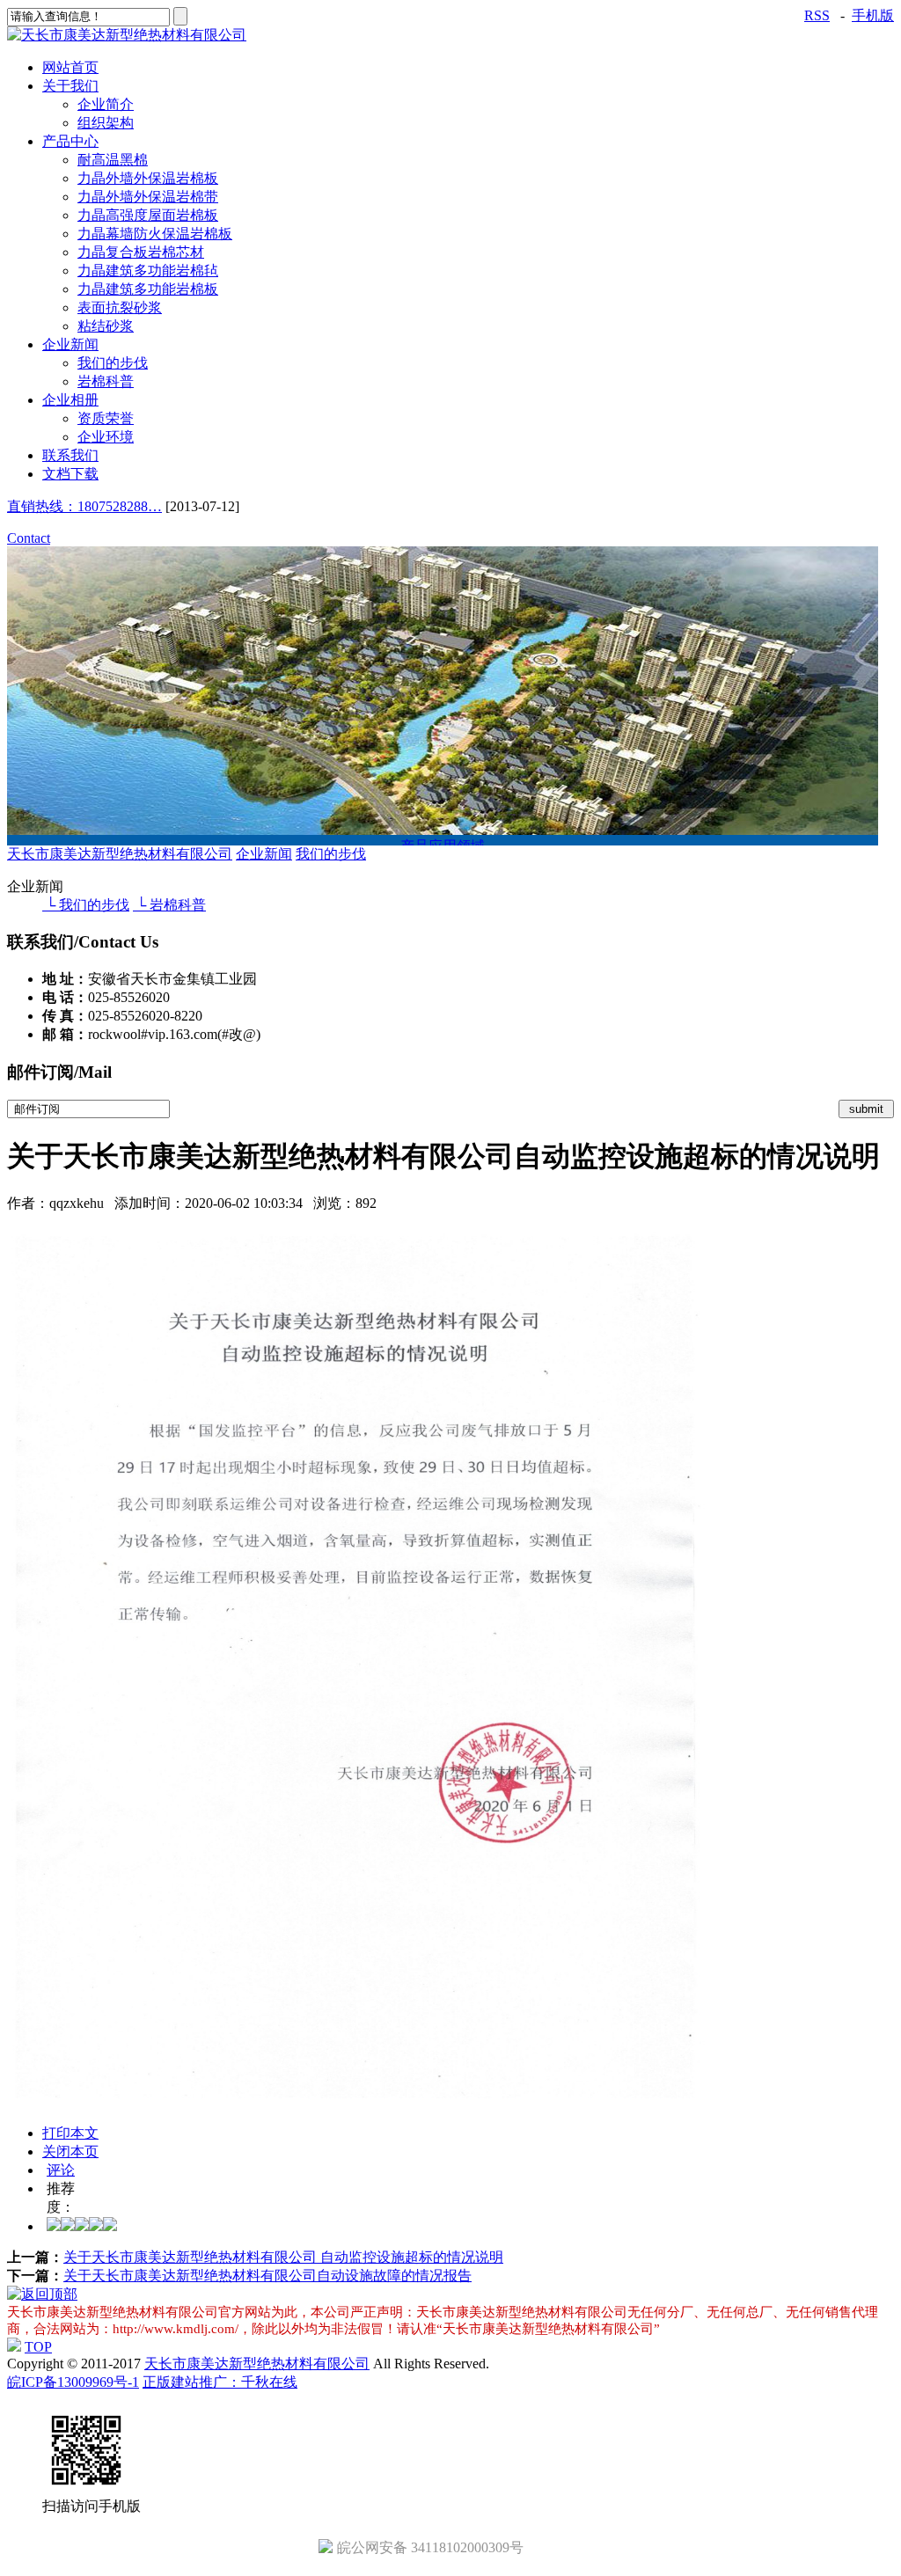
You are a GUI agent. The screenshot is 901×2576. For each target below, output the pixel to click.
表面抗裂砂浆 (120, 307)
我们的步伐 (113, 363)
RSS (817, 15)
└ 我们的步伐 (86, 905)
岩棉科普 (106, 381)
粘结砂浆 (106, 326)
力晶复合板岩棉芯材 (141, 252)
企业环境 (106, 437)
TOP (38, 2347)
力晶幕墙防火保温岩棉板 (155, 234)
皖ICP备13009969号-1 (73, 2382)
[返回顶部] (42, 2294)
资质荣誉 (106, 418)
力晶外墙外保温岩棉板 (148, 178)
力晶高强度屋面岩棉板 (148, 215)
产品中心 (70, 141)
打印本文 (70, 2133)
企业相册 (70, 400)
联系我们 (70, 455)
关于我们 (70, 86)
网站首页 (70, 67)
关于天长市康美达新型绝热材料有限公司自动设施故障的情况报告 (267, 2276)
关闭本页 (70, 2152)
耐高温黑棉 (113, 160)
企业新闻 (70, 344)
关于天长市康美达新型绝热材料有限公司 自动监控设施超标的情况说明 (283, 2257)
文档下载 (70, 474)
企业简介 (106, 104)
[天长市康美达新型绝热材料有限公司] (127, 35)
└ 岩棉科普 (169, 905)
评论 (61, 2170)
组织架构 (106, 123)
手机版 (873, 15)
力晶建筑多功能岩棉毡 (148, 271)
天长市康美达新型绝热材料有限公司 (120, 854)
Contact (29, 538)
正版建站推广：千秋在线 (220, 2382)
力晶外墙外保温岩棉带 (148, 197)
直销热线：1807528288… (84, 506)
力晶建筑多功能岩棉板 (148, 289)
